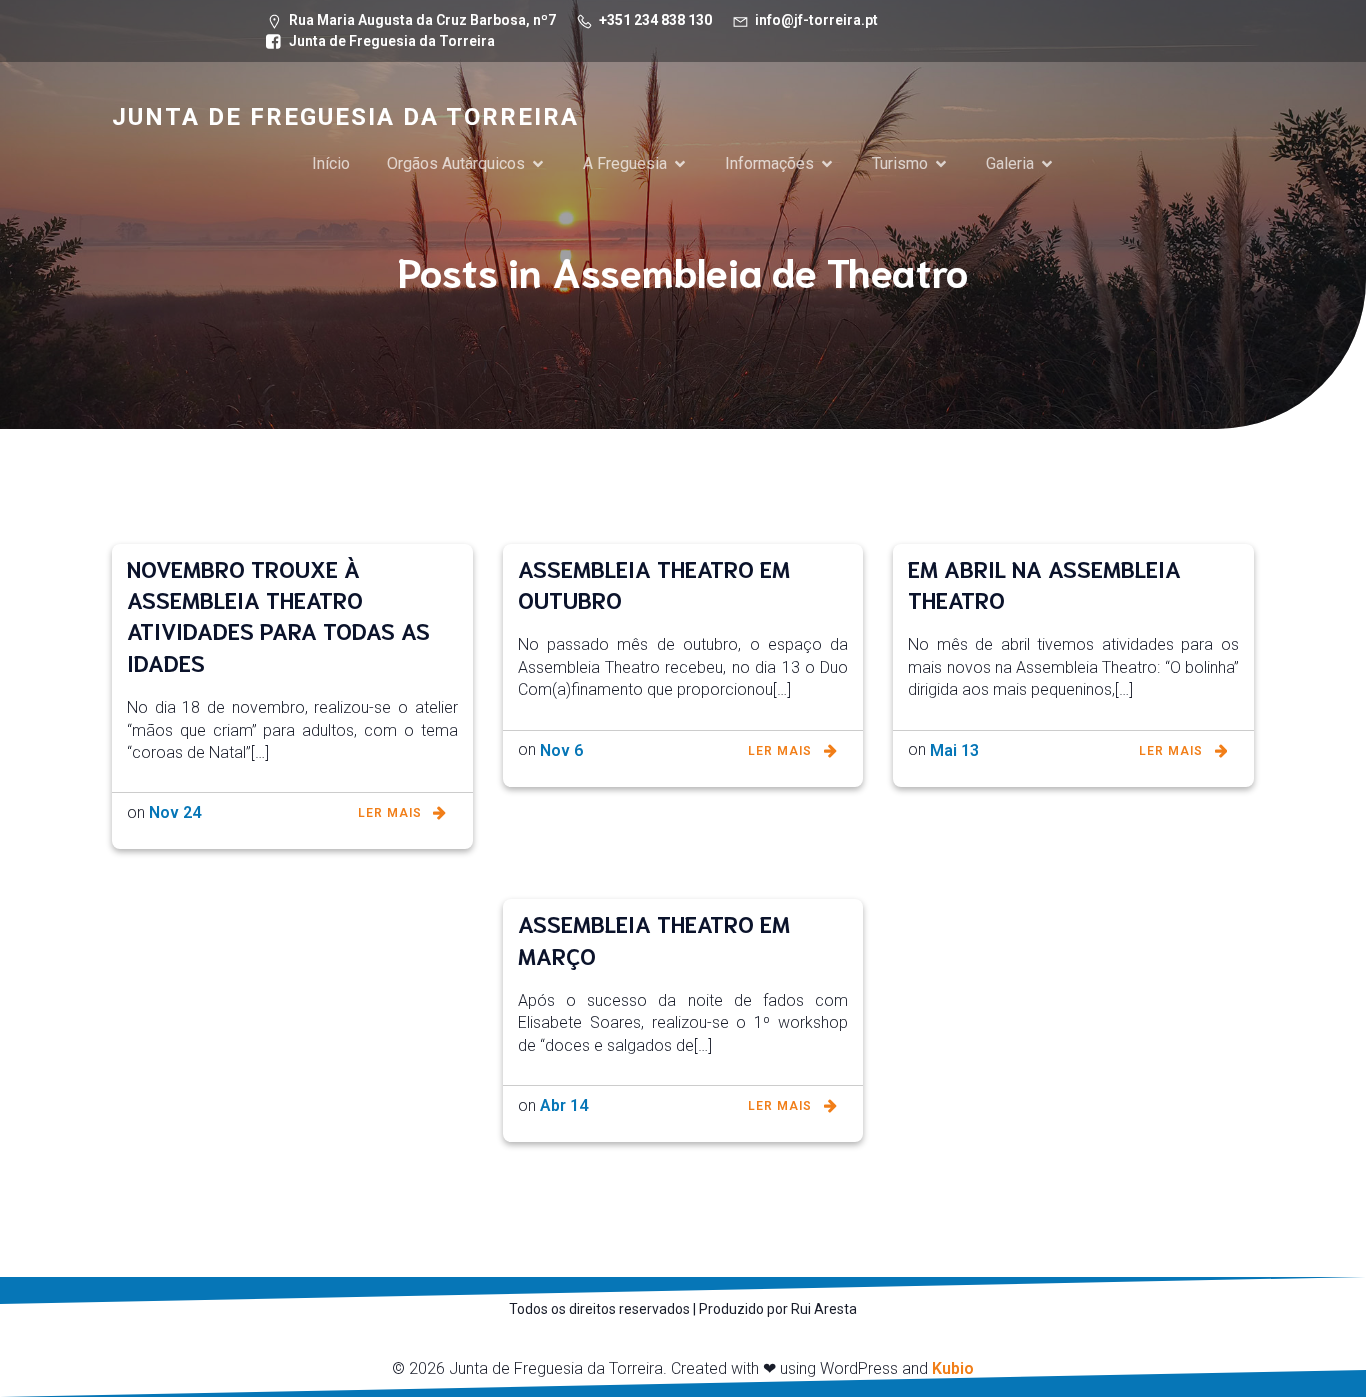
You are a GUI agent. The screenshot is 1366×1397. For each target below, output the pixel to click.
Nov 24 (175, 812)
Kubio (953, 1368)
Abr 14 (564, 1105)
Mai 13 (954, 750)
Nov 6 (561, 750)
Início (331, 163)
